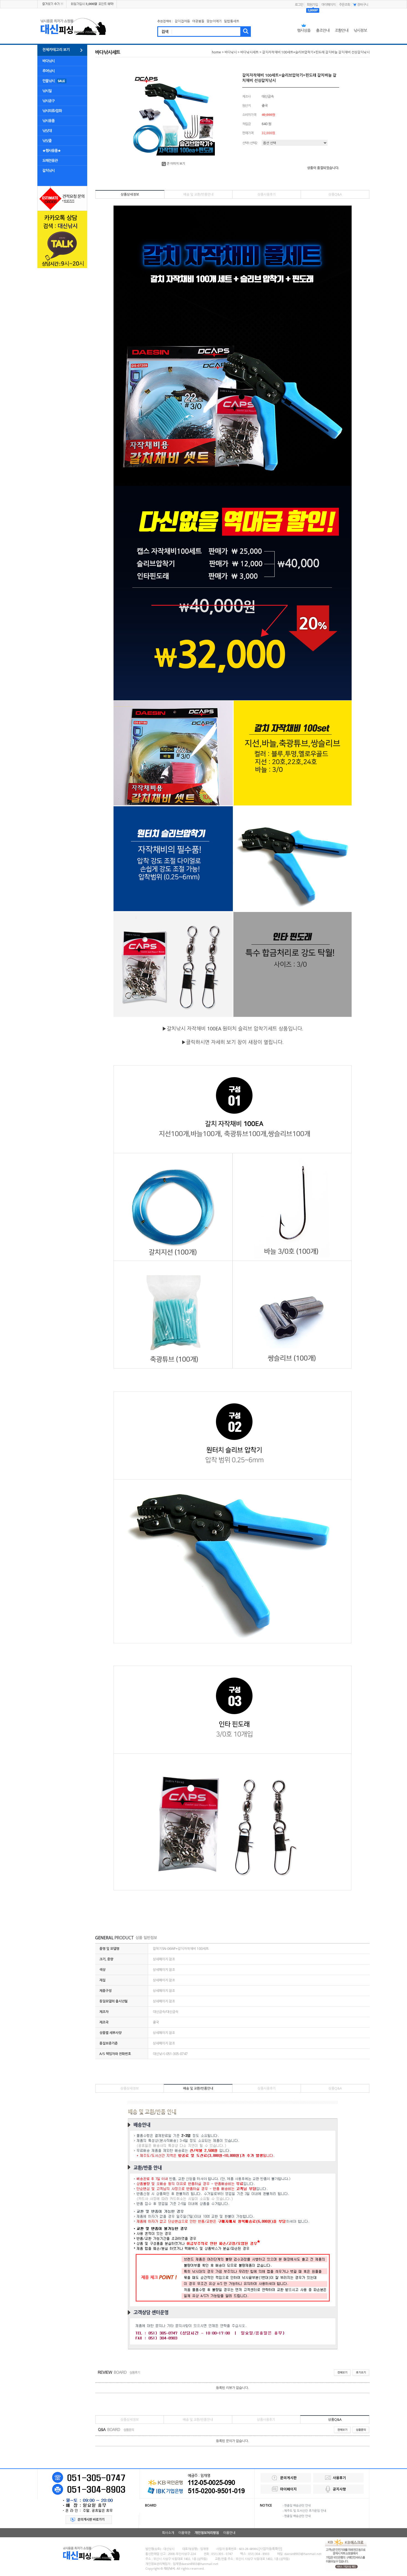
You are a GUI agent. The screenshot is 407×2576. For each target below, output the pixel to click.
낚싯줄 (47, 141)
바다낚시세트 (249, 52)
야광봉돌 (198, 21)
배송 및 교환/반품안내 (198, 194)
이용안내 (229, 2533)
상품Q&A (335, 194)
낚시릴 (47, 91)
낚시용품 (48, 121)
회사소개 (168, 2533)
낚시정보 (360, 30)
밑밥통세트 (232, 21)
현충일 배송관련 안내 (297, 2505)
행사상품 (304, 30)
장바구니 (363, 5)
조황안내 (341, 30)
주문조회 (344, 5)
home (216, 52)
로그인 (299, 5)
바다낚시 (48, 61)
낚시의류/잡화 (52, 111)
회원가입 (313, 5)
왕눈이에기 (214, 21)
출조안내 (323, 30)
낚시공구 (48, 101)
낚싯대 (47, 131)
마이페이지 (328, 5)
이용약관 (184, 2533)
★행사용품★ (51, 151)
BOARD (151, 2505)
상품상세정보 (130, 194)
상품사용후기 (267, 194)
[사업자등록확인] (270, 2549)
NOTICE (266, 2505)
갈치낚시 (48, 170)
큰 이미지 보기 (176, 163)
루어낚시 (48, 71)
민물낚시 (48, 81)
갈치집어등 (182, 21)
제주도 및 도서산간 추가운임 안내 (305, 2511)
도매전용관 (50, 160)
